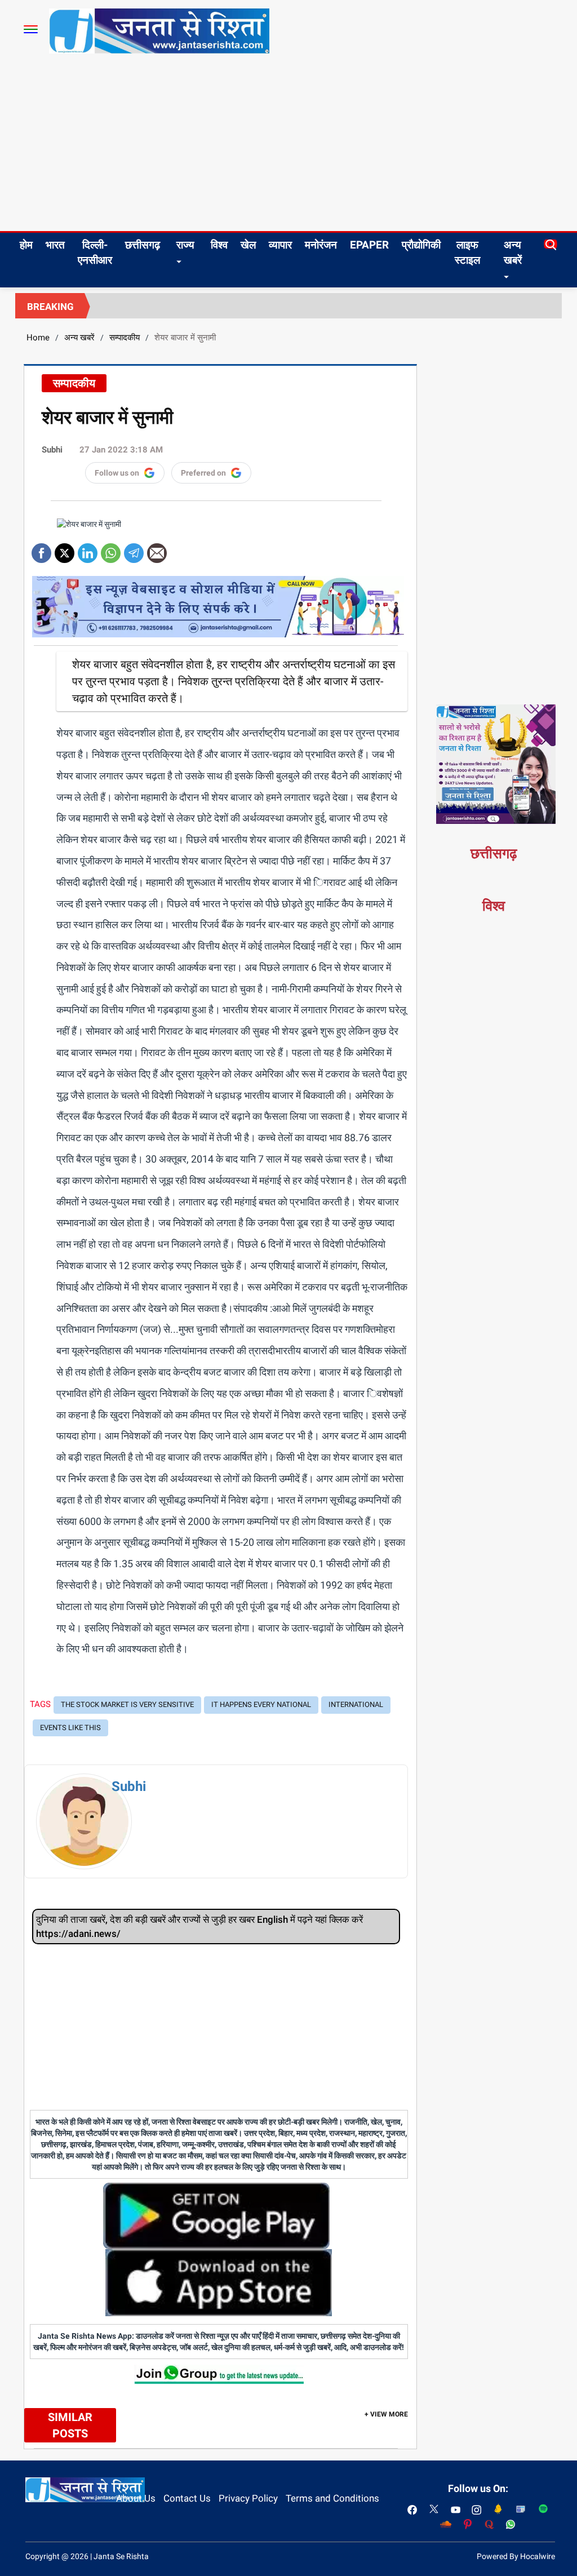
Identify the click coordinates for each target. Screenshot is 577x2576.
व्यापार (280, 245)
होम (26, 245)
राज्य (185, 245)
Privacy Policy (248, 2498)
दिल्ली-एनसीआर (95, 252)
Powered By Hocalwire (516, 2556)
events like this (70, 1728)
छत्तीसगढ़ (143, 245)
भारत (55, 245)
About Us (136, 2498)
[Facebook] (41, 549)
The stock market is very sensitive (127, 1704)
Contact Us (187, 2498)
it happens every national (261, 1704)
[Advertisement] (288, 147)
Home (38, 338)
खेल (248, 245)
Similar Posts (70, 2425)
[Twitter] (65, 549)
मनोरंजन (321, 245)
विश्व (219, 245)
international (356, 1704)
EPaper (369, 245)
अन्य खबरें (513, 252)
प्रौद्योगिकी (421, 245)
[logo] (159, 30)
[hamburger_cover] (31, 29)
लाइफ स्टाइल (467, 252)
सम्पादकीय (125, 338)
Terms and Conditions (332, 2498)
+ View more (386, 2414)
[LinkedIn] (88, 549)
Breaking (50, 307)
